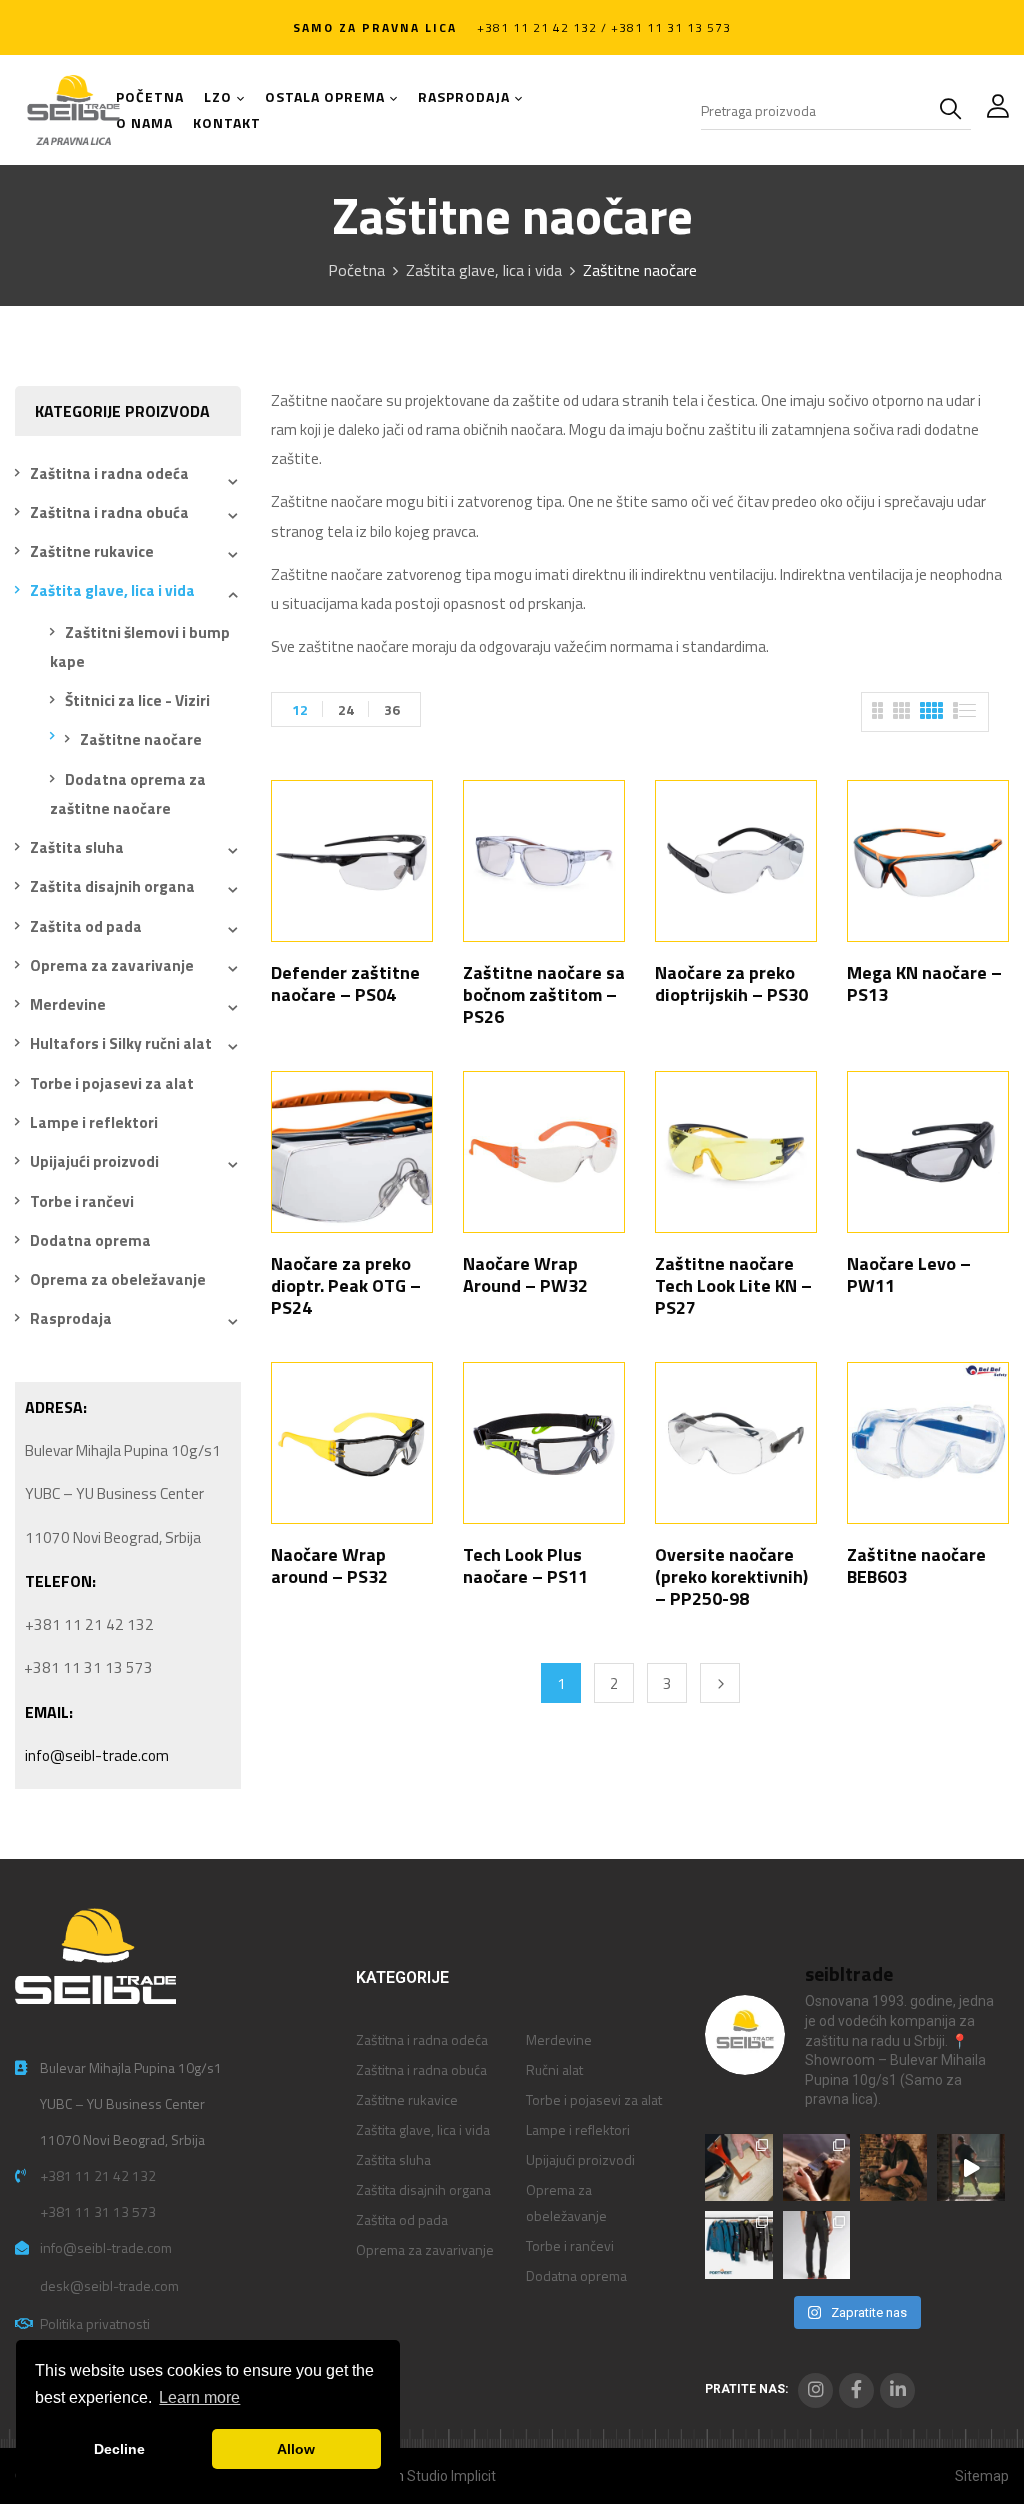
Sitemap (982, 2476)
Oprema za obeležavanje (118, 1279)
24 (346, 709)
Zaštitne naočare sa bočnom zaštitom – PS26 (544, 994)
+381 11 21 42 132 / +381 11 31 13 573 (604, 27)
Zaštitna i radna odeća (109, 473)
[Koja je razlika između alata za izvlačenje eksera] (738, 2167)
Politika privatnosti (95, 2323)
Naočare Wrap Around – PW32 (525, 1274)
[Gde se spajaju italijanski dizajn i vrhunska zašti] (816, 2244)
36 (392, 709)
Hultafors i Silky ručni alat (121, 1043)
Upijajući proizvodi (94, 1161)
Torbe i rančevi (82, 1201)
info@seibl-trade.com (97, 1755)
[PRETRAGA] (955, 110)
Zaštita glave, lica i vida (484, 270)
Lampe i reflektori (94, 1122)
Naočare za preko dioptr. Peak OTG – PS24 (346, 1285)
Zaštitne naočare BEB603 (916, 1565)
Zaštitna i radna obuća (109, 512)
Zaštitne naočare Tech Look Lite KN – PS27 (733, 1285)
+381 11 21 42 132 (98, 2175)
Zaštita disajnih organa (112, 886)
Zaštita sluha (77, 847)
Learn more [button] (199, 2397)
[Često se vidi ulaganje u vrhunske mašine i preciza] (970, 2167)
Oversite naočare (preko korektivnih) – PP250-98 (731, 1576)
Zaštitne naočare (141, 739)
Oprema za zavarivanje (112, 965)
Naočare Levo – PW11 (909, 1274)
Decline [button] (119, 2449)
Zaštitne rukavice (92, 551)
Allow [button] (296, 2449)
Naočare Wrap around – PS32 (329, 1565)
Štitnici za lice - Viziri (137, 700)
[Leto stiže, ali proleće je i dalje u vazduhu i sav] (816, 2167)
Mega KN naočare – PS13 (924, 983)
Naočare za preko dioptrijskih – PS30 (731, 983)
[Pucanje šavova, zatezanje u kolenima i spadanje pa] (893, 2167)
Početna (356, 270)
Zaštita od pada (86, 926)
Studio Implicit (451, 2476)
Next (720, 1683)
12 (300, 709)
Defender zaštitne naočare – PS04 (345, 983)
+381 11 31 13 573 (98, 2211)
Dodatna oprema (90, 1240)
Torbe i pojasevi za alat (112, 1083)
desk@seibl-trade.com (109, 2285)
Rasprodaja (71, 1318)
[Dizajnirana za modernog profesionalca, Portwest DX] (738, 2244)
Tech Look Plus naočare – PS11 (525, 1565)
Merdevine (68, 1004)
